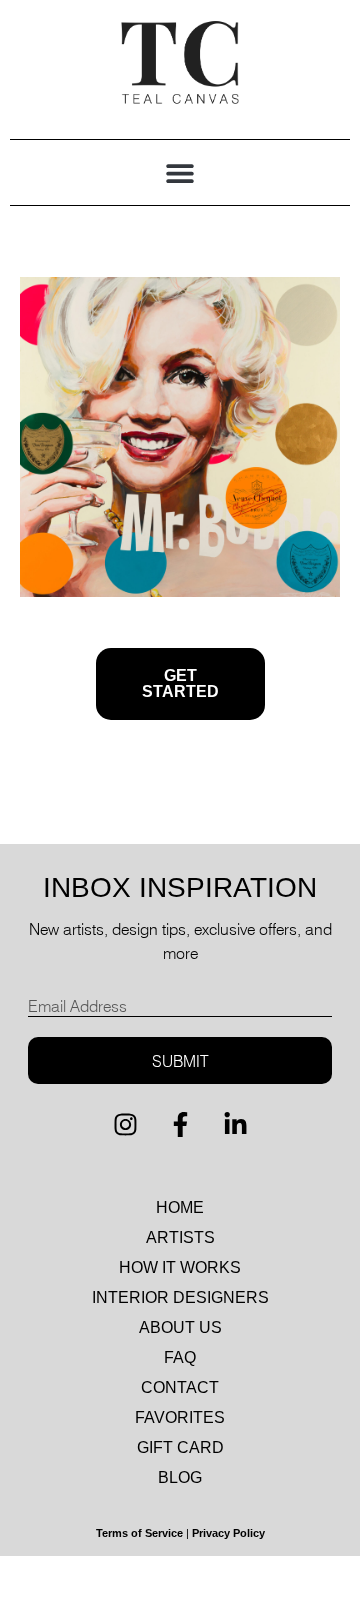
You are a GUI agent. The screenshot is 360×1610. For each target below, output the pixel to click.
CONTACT (180, 1387)
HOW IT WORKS (180, 1267)
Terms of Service (139, 1533)
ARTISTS (180, 1237)
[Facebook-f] (180, 1124)
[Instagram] (125, 1124)
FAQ (180, 1357)
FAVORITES (180, 1417)
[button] (180, 172)
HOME (180, 1207)
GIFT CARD (180, 1447)
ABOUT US (180, 1327)
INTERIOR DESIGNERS (180, 1297)
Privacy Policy (228, 1533)
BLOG (180, 1477)
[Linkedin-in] (235, 1124)
